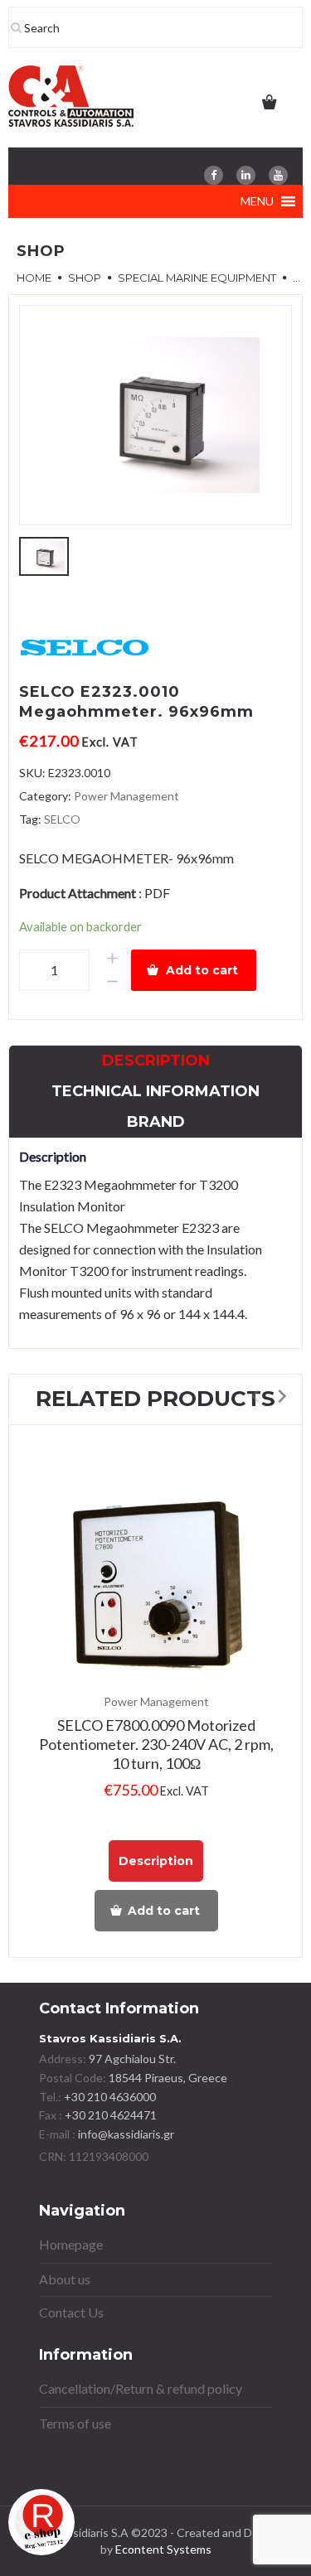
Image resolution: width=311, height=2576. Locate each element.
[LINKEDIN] (246, 175)
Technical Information (155, 1091)
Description (156, 1061)
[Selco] (85, 648)
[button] (257, 201)
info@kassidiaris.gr (126, 2134)
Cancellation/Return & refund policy (141, 2388)
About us (65, 2279)
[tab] (156, 1061)
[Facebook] (214, 175)
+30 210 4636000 (109, 2097)
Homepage (71, 2244)
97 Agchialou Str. (132, 2059)
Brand (156, 1122)
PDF (157, 893)
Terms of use (75, 2423)
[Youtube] (278, 175)
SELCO (62, 819)
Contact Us (71, 2312)
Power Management (126, 796)
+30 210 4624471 (109, 2115)
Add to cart (202, 970)
